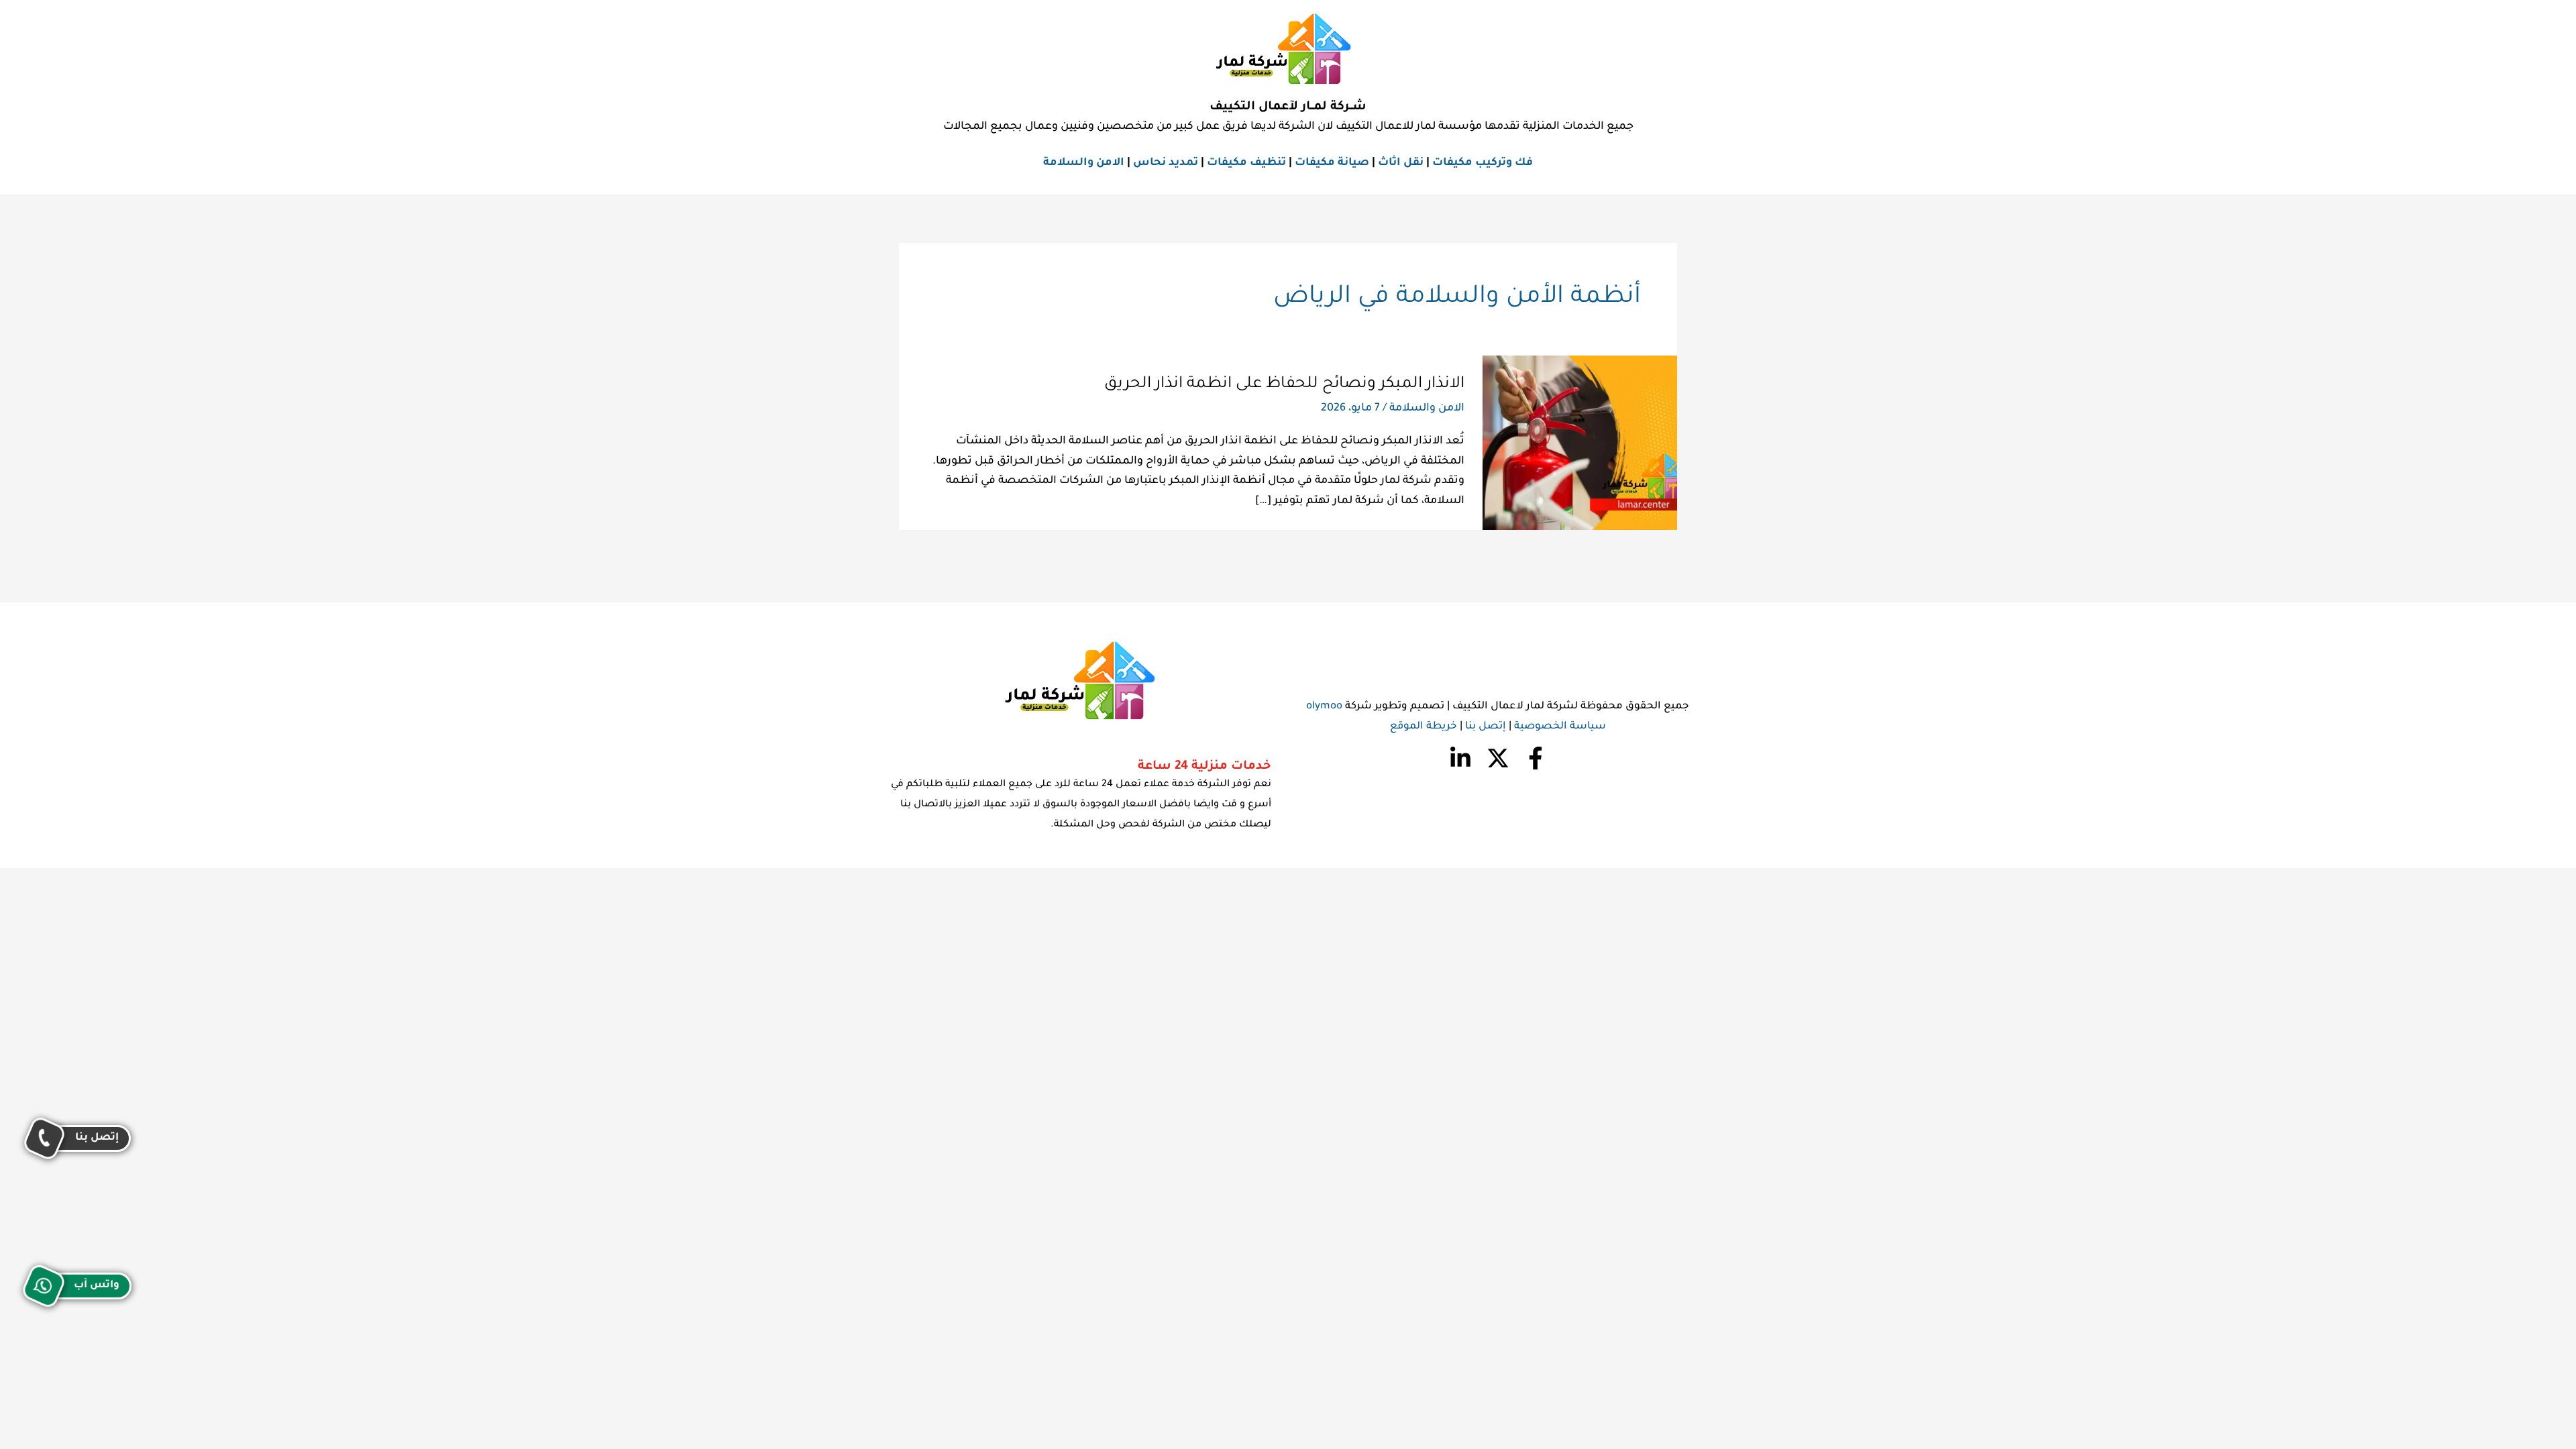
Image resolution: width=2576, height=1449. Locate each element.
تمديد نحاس (1166, 163)
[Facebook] (1536, 758)
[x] (1498, 758)
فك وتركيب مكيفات (1483, 163)
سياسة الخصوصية (1560, 727)
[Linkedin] (1460, 758)
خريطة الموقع (1424, 727)
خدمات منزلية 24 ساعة (1204, 767)
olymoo (1324, 707)
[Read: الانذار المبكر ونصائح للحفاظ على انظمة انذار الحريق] (1580, 443)
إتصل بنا (1486, 727)
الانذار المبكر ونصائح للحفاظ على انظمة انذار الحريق (1284, 384)
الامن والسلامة (1084, 163)
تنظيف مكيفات (1246, 163)
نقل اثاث (1401, 163)
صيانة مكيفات (1332, 163)
